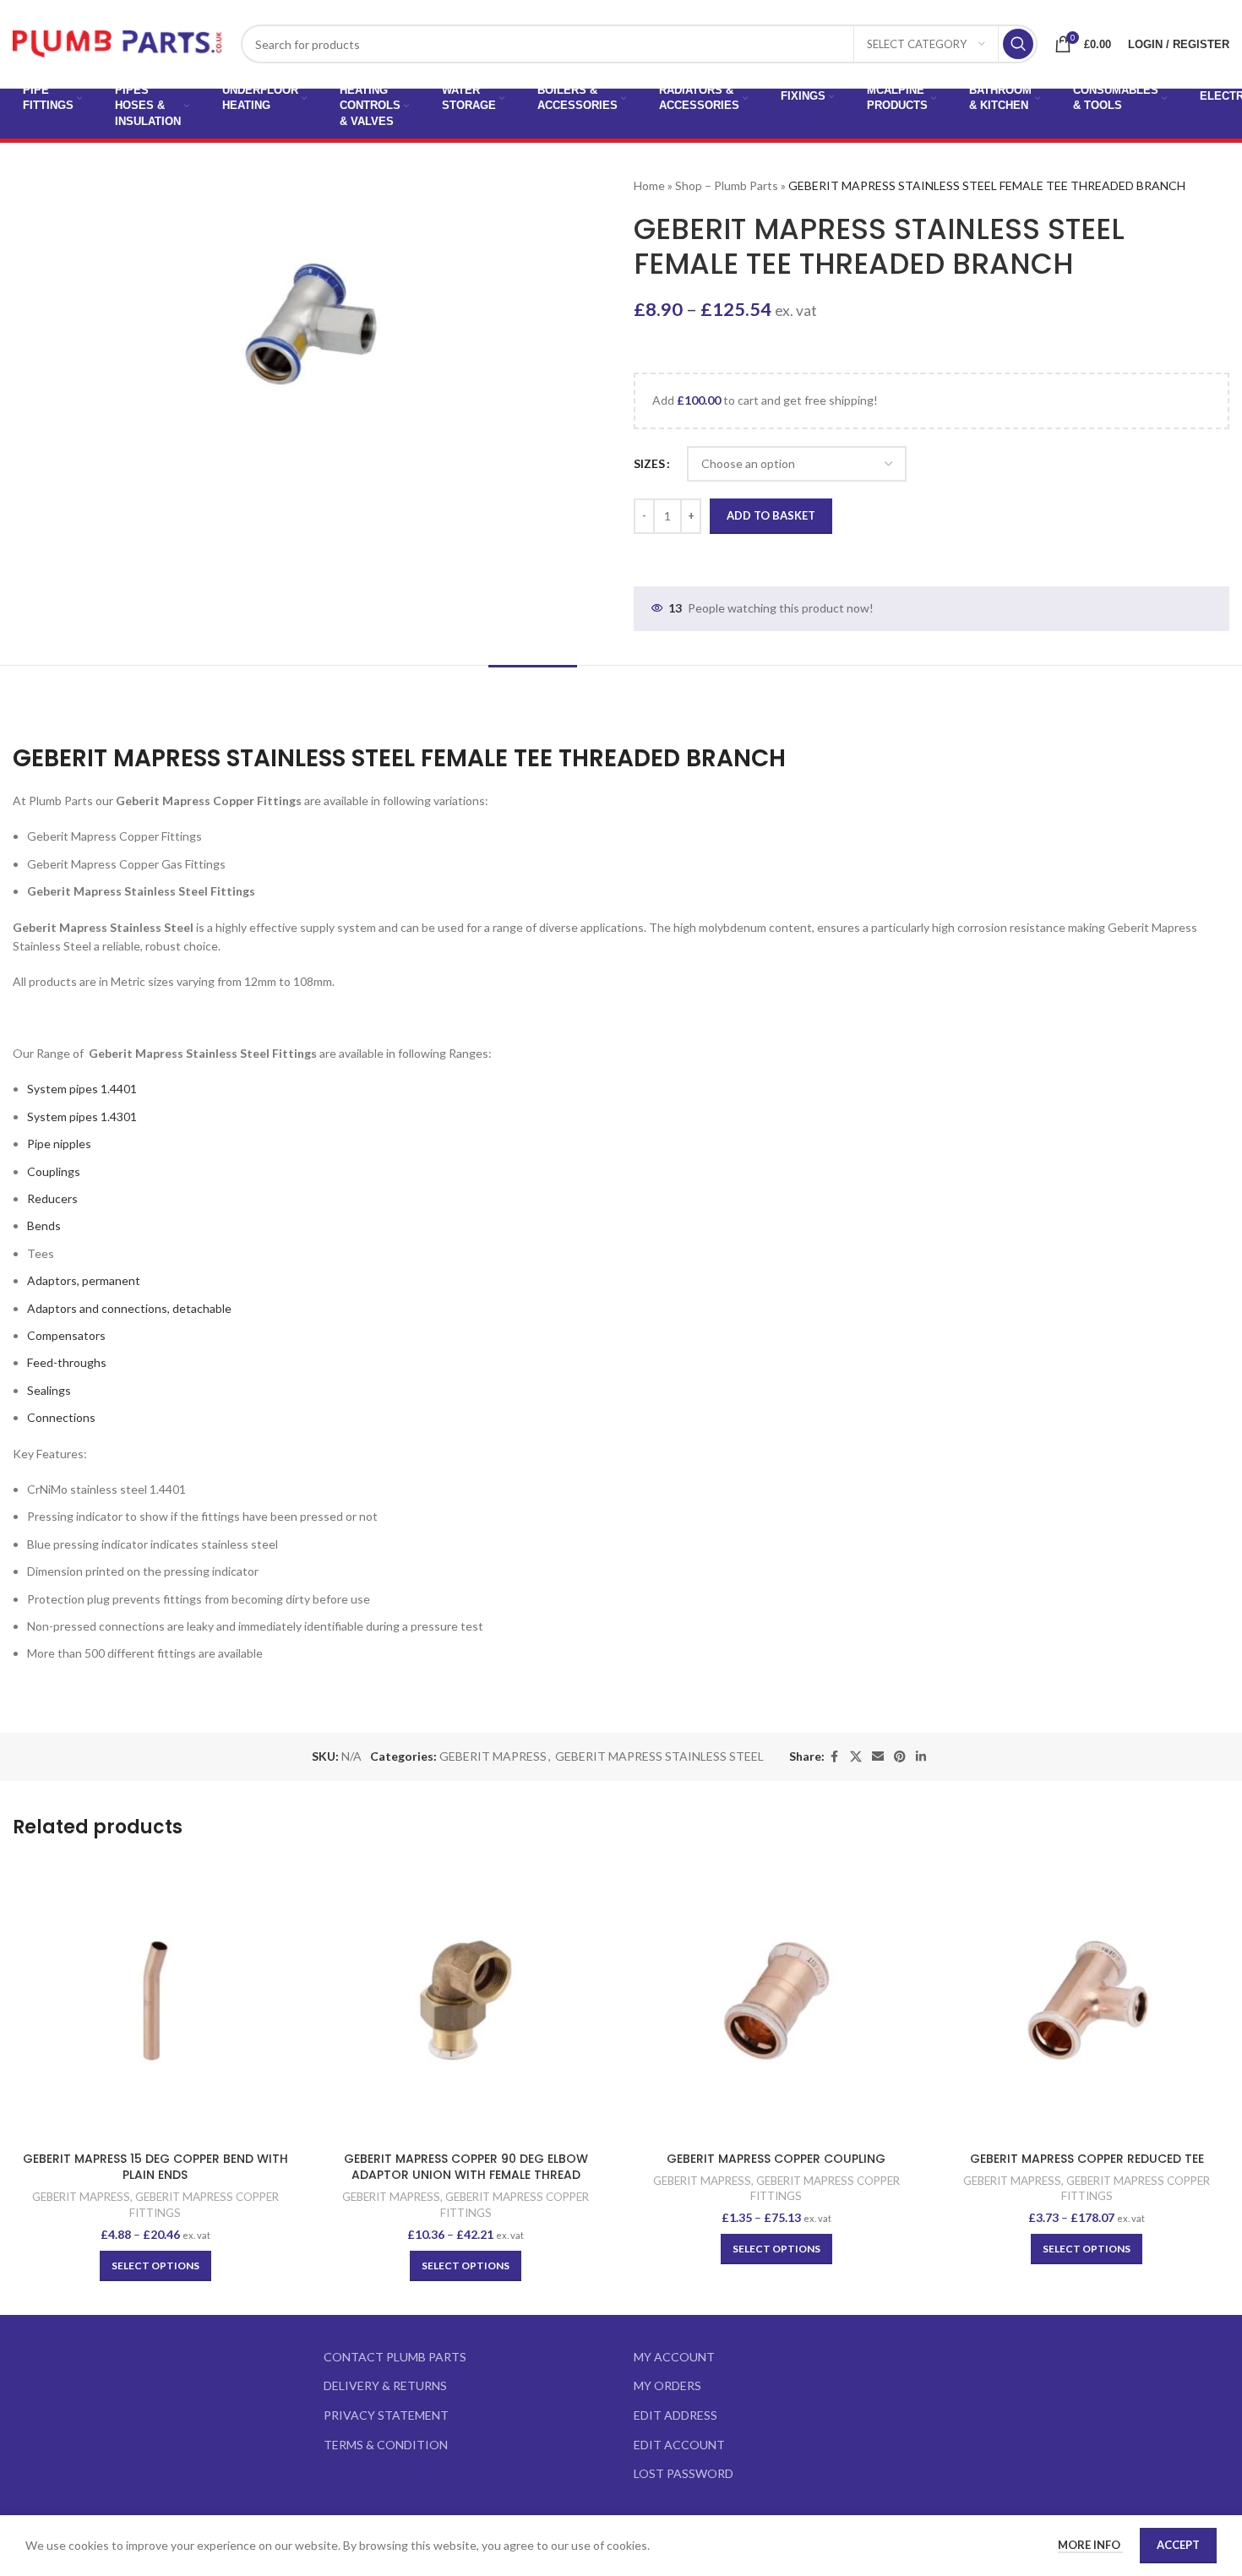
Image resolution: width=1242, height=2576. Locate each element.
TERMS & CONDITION (386, 2445)
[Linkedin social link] (921, 1757)
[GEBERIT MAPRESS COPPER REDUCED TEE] (1087, 2001)
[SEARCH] (1018, 44)
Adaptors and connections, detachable (129, 1308)
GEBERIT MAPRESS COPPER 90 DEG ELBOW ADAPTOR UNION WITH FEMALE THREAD (466, 2167)
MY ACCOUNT (674, 2357)
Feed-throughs (67, 1362)
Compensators (66, 1335)
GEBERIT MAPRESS (493, 1756)
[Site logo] (118, 43)
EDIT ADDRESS (675, 2415)
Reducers (52, 1198)
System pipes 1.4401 (82, 1089)
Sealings (49, 1390)
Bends (44, 1225)
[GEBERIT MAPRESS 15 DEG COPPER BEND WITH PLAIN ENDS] (155, 2001)
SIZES (649, 463)
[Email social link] (878, 1757)
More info (1090, 2545)
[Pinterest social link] (900, 1757)
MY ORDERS (667, 2385)
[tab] (533, 691)
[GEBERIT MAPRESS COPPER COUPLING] (776, 2001)
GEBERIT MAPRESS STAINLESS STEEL (659, 1756)
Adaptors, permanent (84, 1280)
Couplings (54, 1171)
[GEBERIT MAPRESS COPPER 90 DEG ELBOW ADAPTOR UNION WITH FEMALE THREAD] (466, 2001)
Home (649, 185)
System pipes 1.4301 (82, 1116)
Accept (1178, 2545)
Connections (61, 1417)
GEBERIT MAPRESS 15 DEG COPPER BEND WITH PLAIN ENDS (155, 2167)
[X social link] (856, 1757)
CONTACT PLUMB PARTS (395, 2357)
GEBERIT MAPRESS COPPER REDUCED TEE (1087, 2159)
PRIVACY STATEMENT (386, 2415)
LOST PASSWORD (684, 2473)
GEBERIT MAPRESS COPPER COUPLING (776, 2159)
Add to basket (771, 515)
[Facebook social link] (835, 1757)
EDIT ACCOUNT (679, 2445)
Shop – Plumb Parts (727, 185)
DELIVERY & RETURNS (385, 2385)
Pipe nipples (59, 1144)
